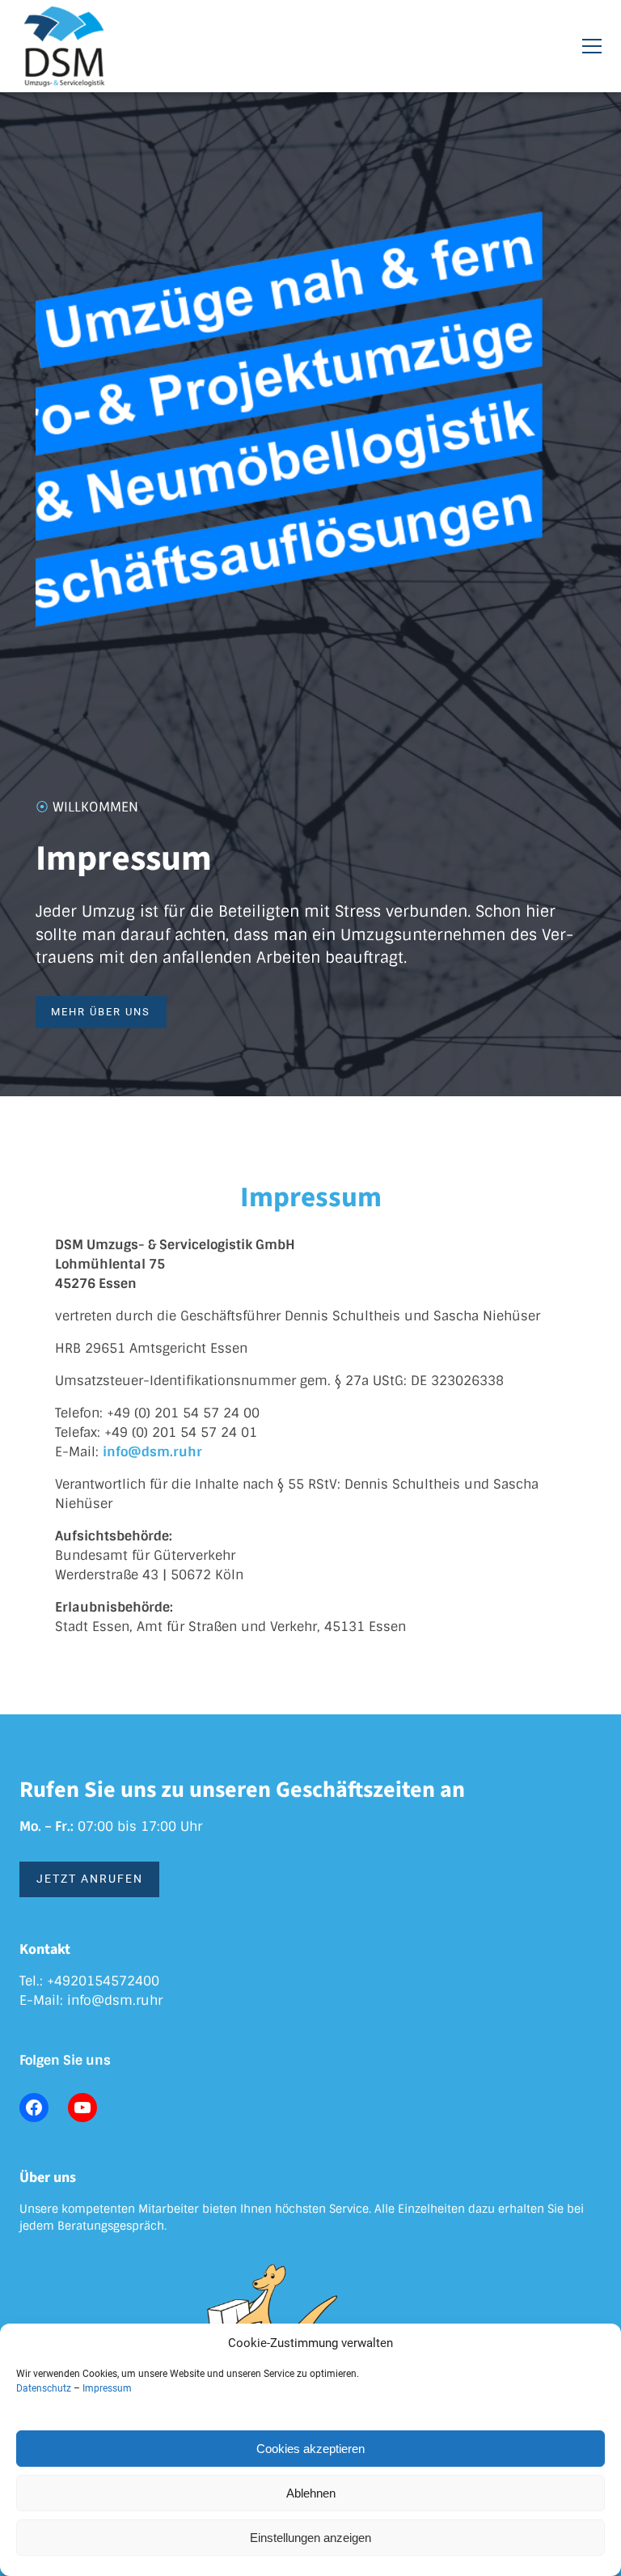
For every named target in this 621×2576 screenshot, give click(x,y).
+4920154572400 (103, 1981)
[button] (592, 46)
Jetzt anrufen (90, 1879)
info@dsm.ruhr (115, 2000)
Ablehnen (311, 2493)
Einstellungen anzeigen (310, 2538)
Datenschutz (44, 2388)
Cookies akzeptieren (310, 2449)
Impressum (107, 2388)
